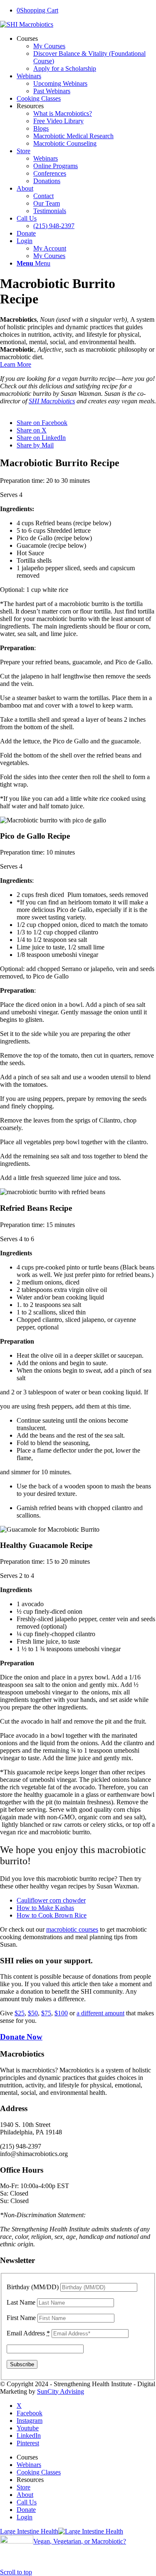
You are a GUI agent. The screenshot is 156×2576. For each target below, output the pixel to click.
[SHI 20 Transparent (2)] (27, 24)
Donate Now (21, 2037)
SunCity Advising (61, 2391)
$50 (33, 2013)
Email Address (28, 2333)
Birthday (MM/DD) (33, 2287)
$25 (20, 2013)
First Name (21, 2318)
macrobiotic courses (72, 1929)
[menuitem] (86, 54)
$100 (61, 2013)
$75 (46, 2013)
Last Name (21, 2302)
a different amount (100, 2013)
